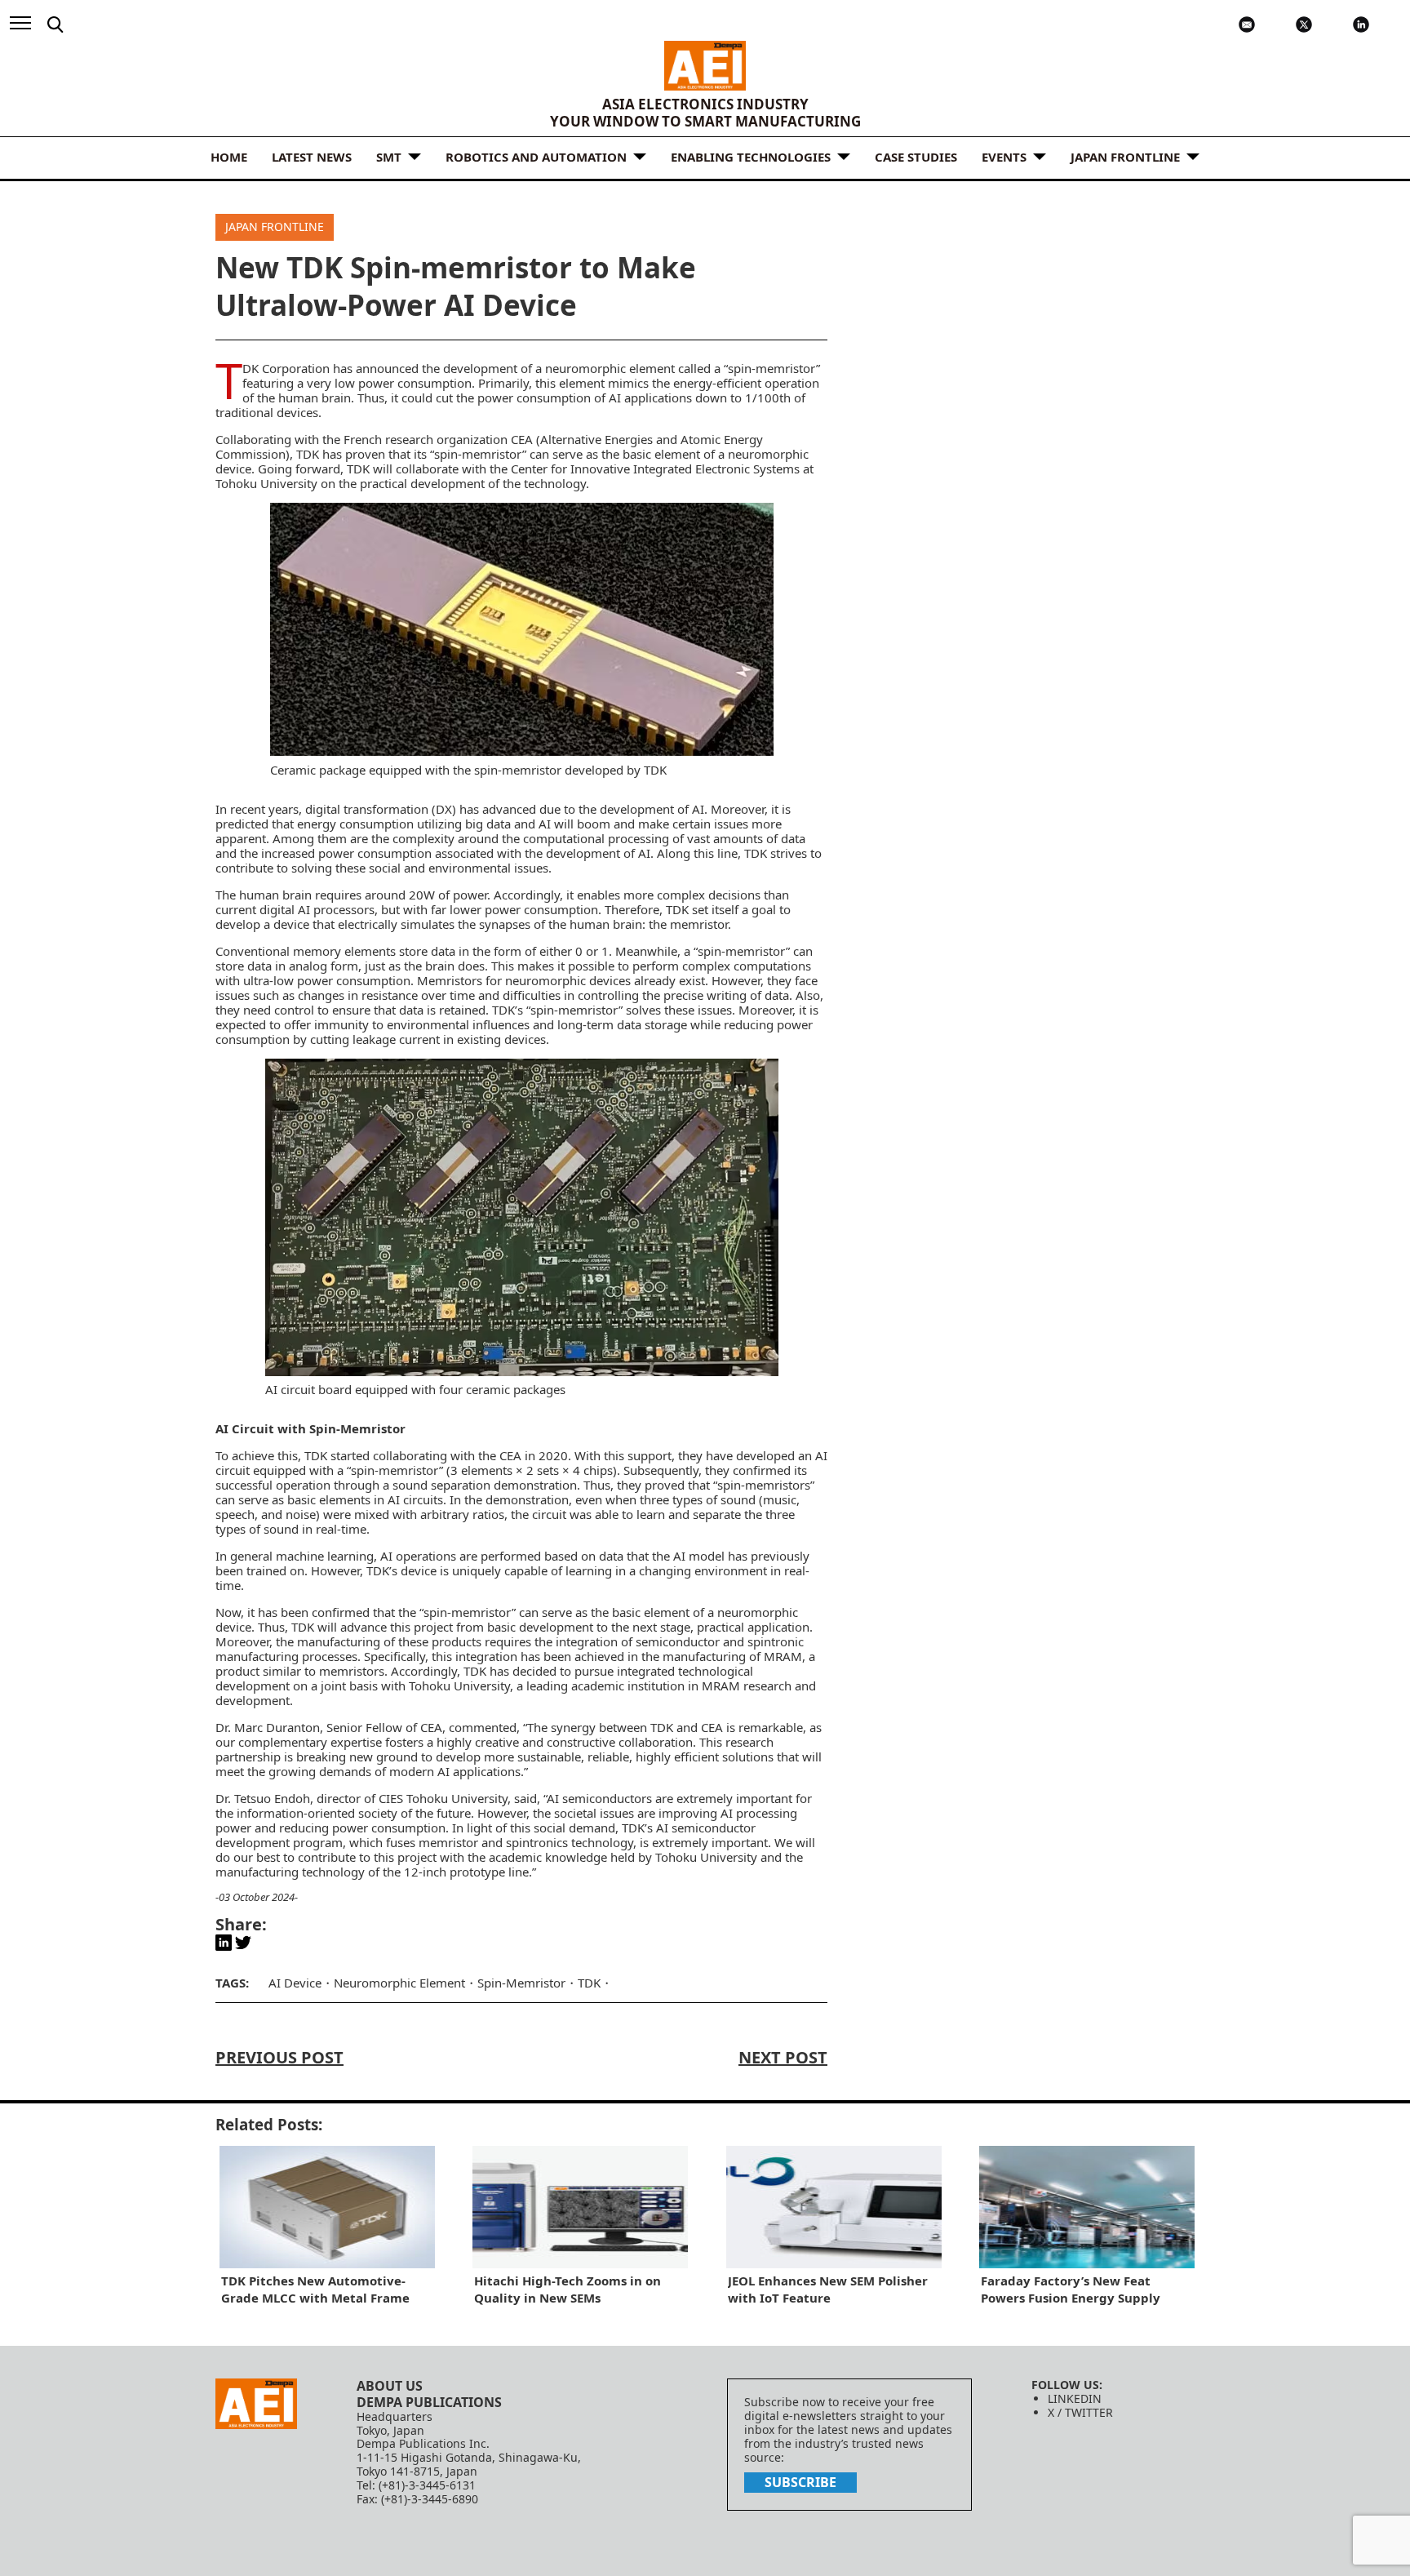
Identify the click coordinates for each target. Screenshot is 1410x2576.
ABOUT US (390, 2386)
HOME (229, 157)
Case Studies (916, 157)
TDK (589, 1983)
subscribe (800, 2482)
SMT (389, 157)
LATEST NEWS (312, 157)
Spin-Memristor (521, 1983)
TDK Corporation (286, 368)
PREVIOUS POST (279, 2057)
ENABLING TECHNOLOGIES (751, 157)
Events (1004, 157)
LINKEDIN (1075, 2398)
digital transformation (367, 809)
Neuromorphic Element (399, 1983)
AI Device (295, 1983)
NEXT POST (783, 2057)
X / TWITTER (1080, 2412)
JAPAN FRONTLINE (1125, 157)
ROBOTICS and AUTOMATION (536, 157)
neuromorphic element (610, 368)
